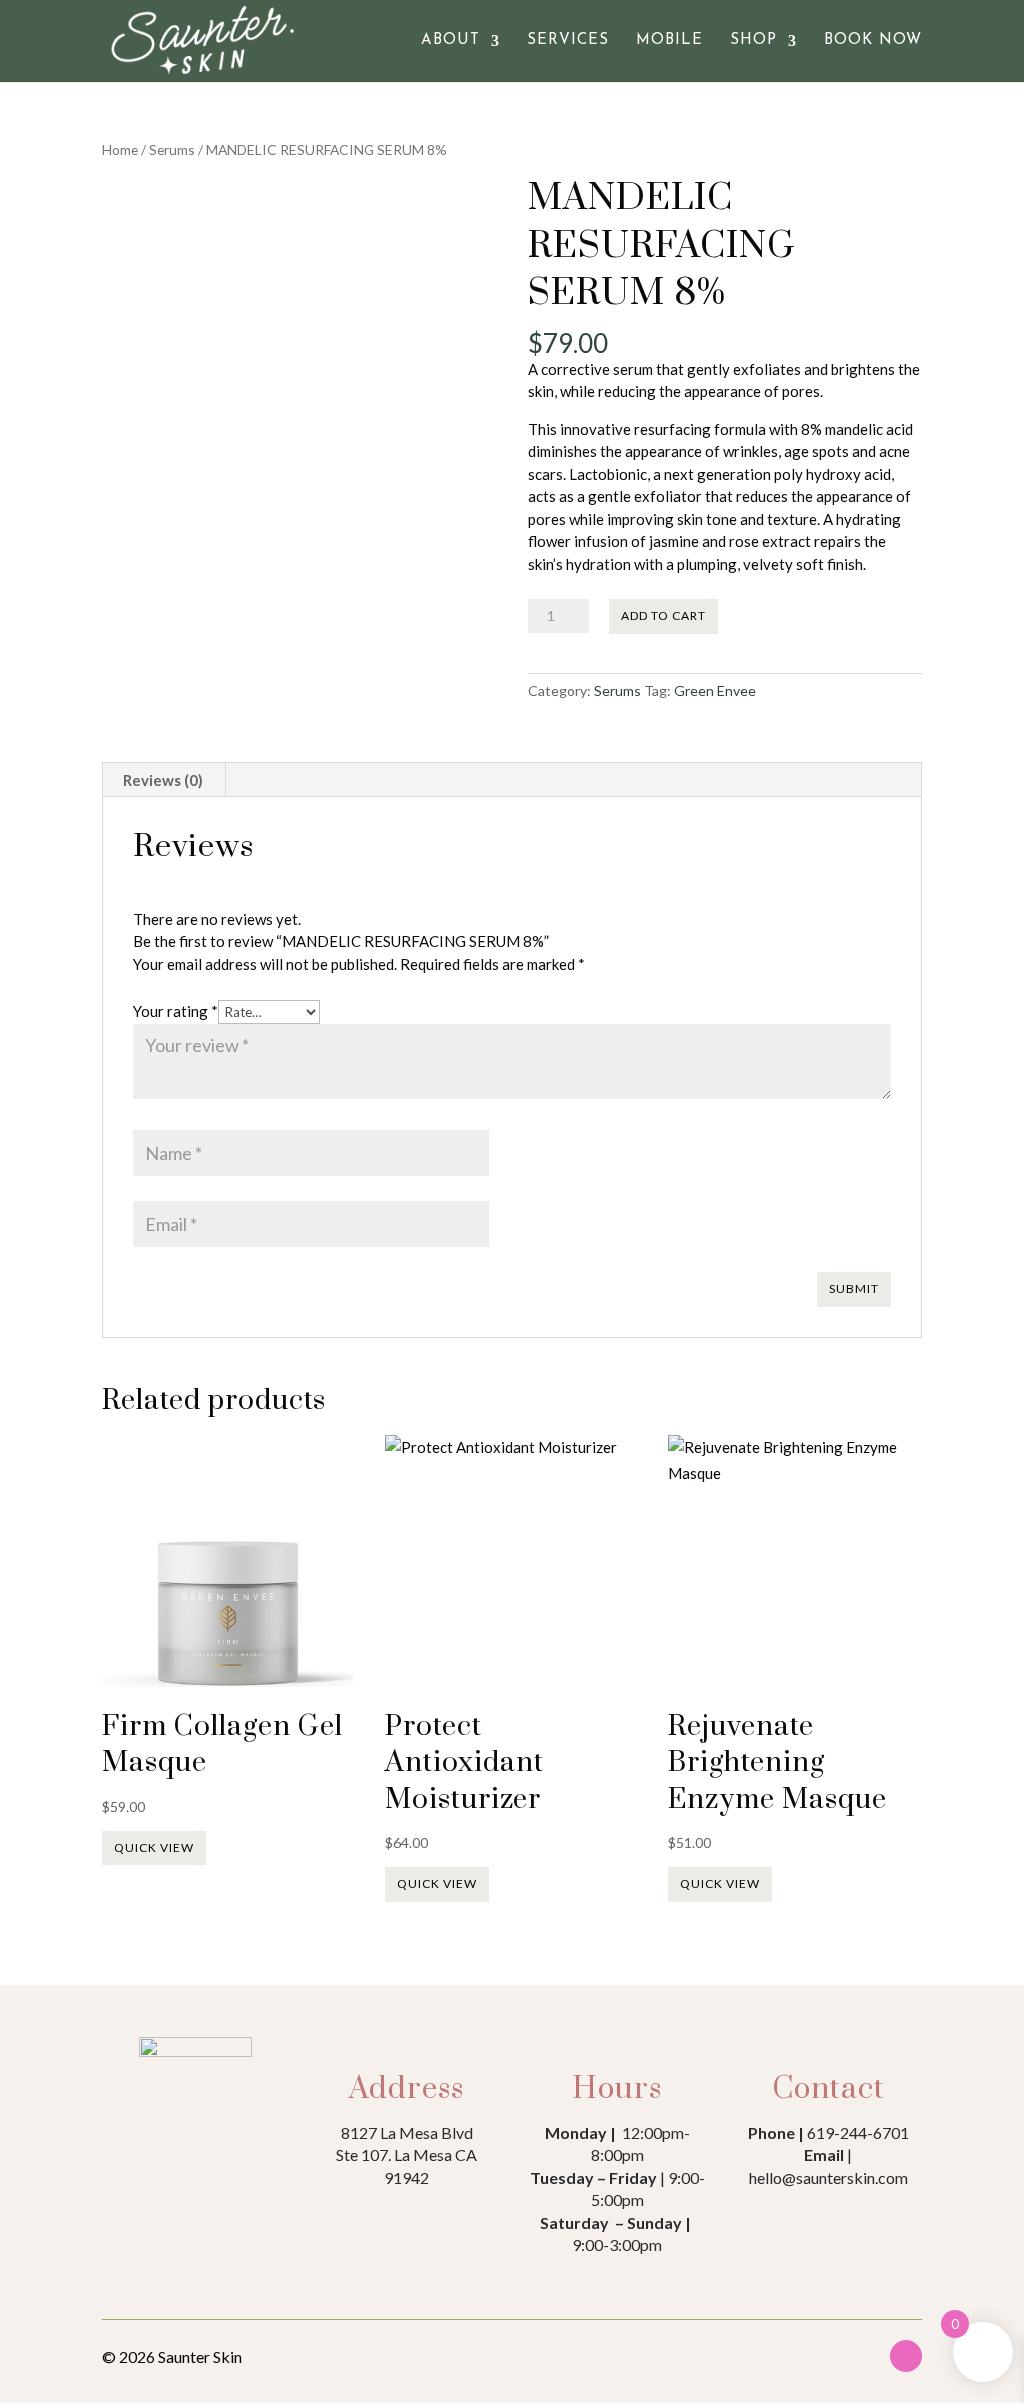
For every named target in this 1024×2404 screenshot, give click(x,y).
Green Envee (715, 690)
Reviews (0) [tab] (163, 780)
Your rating (175, 1011)
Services (568, 41)
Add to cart (663, 615)
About (450, 41)
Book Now (873, 41)
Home (120, 149)
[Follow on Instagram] (906, 2356)
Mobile (669, 41)
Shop (753, 41)
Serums (172, 149)
